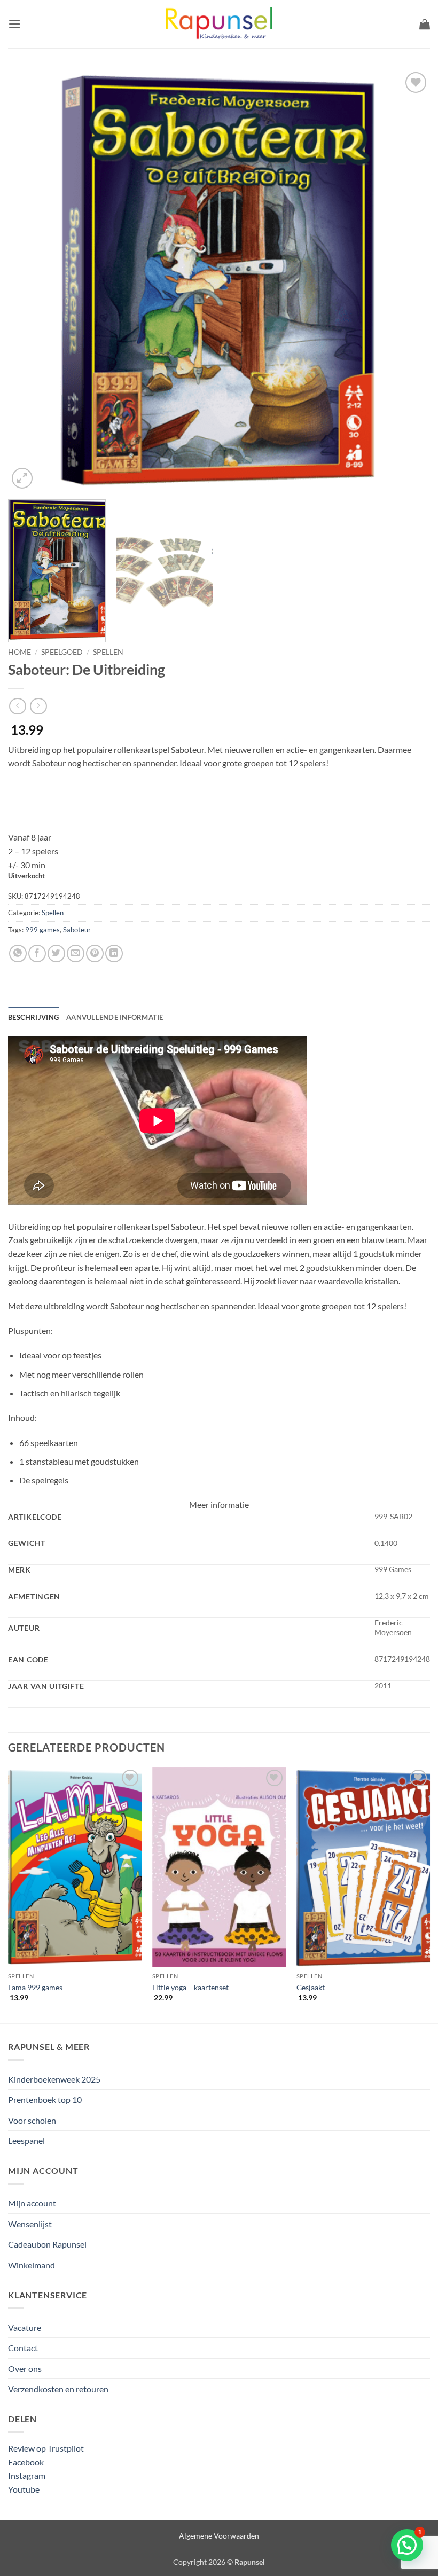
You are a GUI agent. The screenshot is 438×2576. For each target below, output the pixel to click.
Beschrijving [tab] (33, 1017)
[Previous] (30, 280)
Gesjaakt (311, 1987)
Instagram (27, 2475)
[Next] (408, 280)
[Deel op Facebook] (37, 953)
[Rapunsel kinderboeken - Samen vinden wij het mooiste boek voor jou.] (219, 24)
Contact (23, 2348)
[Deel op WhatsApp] (18, 953)
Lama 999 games (35, 1987)
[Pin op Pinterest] (95, 953)
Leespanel (26, 2141)
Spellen (108, 652)
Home (19, 652)
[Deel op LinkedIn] (114, 953)
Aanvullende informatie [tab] (115, 1017)
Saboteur (77, 930)
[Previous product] (38, 706)
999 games (42, 930)
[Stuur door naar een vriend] (76, 953)
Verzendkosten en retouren (58, 2389)
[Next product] (17, 706)
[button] (14, 24)
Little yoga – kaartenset (190, 1987)
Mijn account (32, 2203)
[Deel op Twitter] (56, 953)
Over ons (25, 2369)
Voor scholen (32, 2120)
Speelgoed (62, 652)
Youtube (24, 2489)
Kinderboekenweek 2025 (54, 2079)
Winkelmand (32, 2265)
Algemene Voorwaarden (219, 2536)
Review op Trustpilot (46, 2448)
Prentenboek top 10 (45, 2099)
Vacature (25, 2327)
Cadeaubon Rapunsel (47, 2244)
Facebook (26, 2462)
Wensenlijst (30, 2224)
